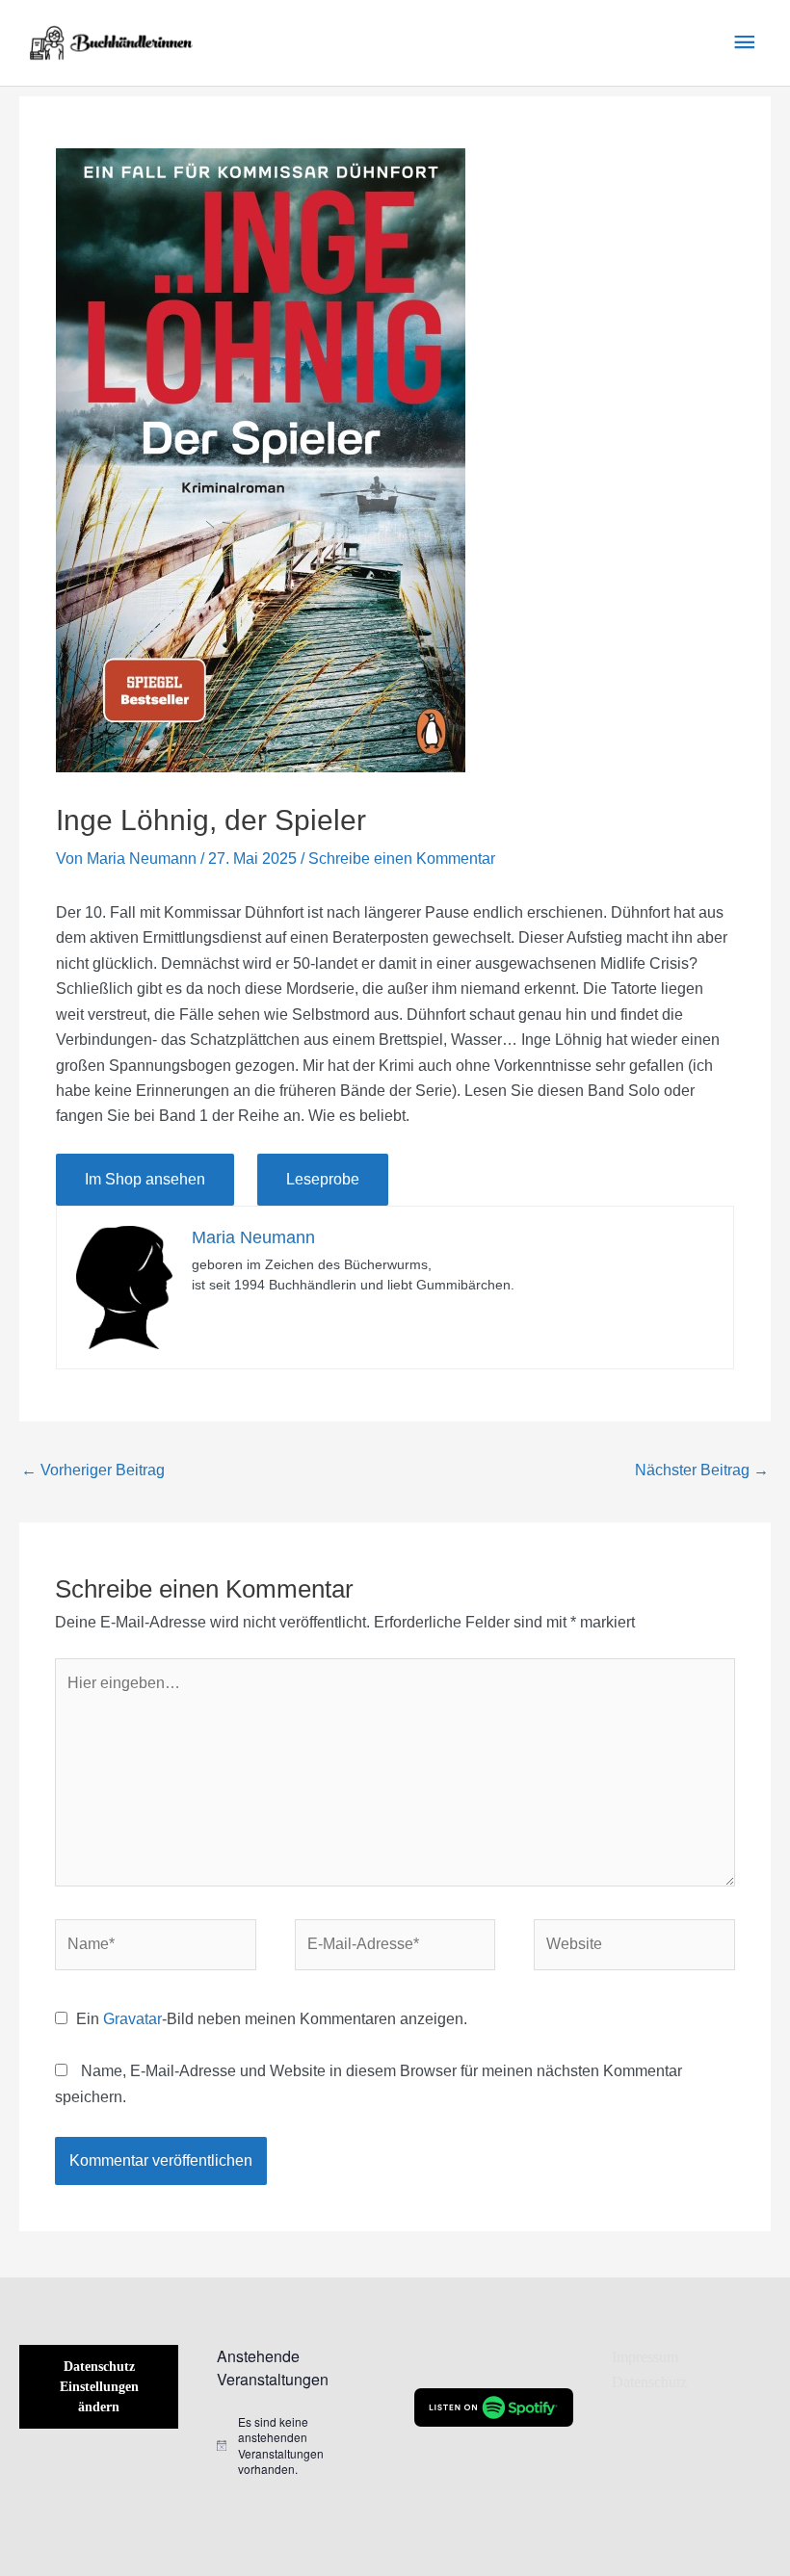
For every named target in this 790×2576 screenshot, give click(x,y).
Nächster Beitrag (702, 1470)
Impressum (645, 2357)
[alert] (296, 2446)
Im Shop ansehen (145, 1179)
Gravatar (132, 2019)
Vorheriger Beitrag (93, 1470)
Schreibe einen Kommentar (402, 859)
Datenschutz (649, 2382)
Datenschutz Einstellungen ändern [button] (99, 2387)
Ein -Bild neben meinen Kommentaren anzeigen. (272, 2019)
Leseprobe (323, 1179)
